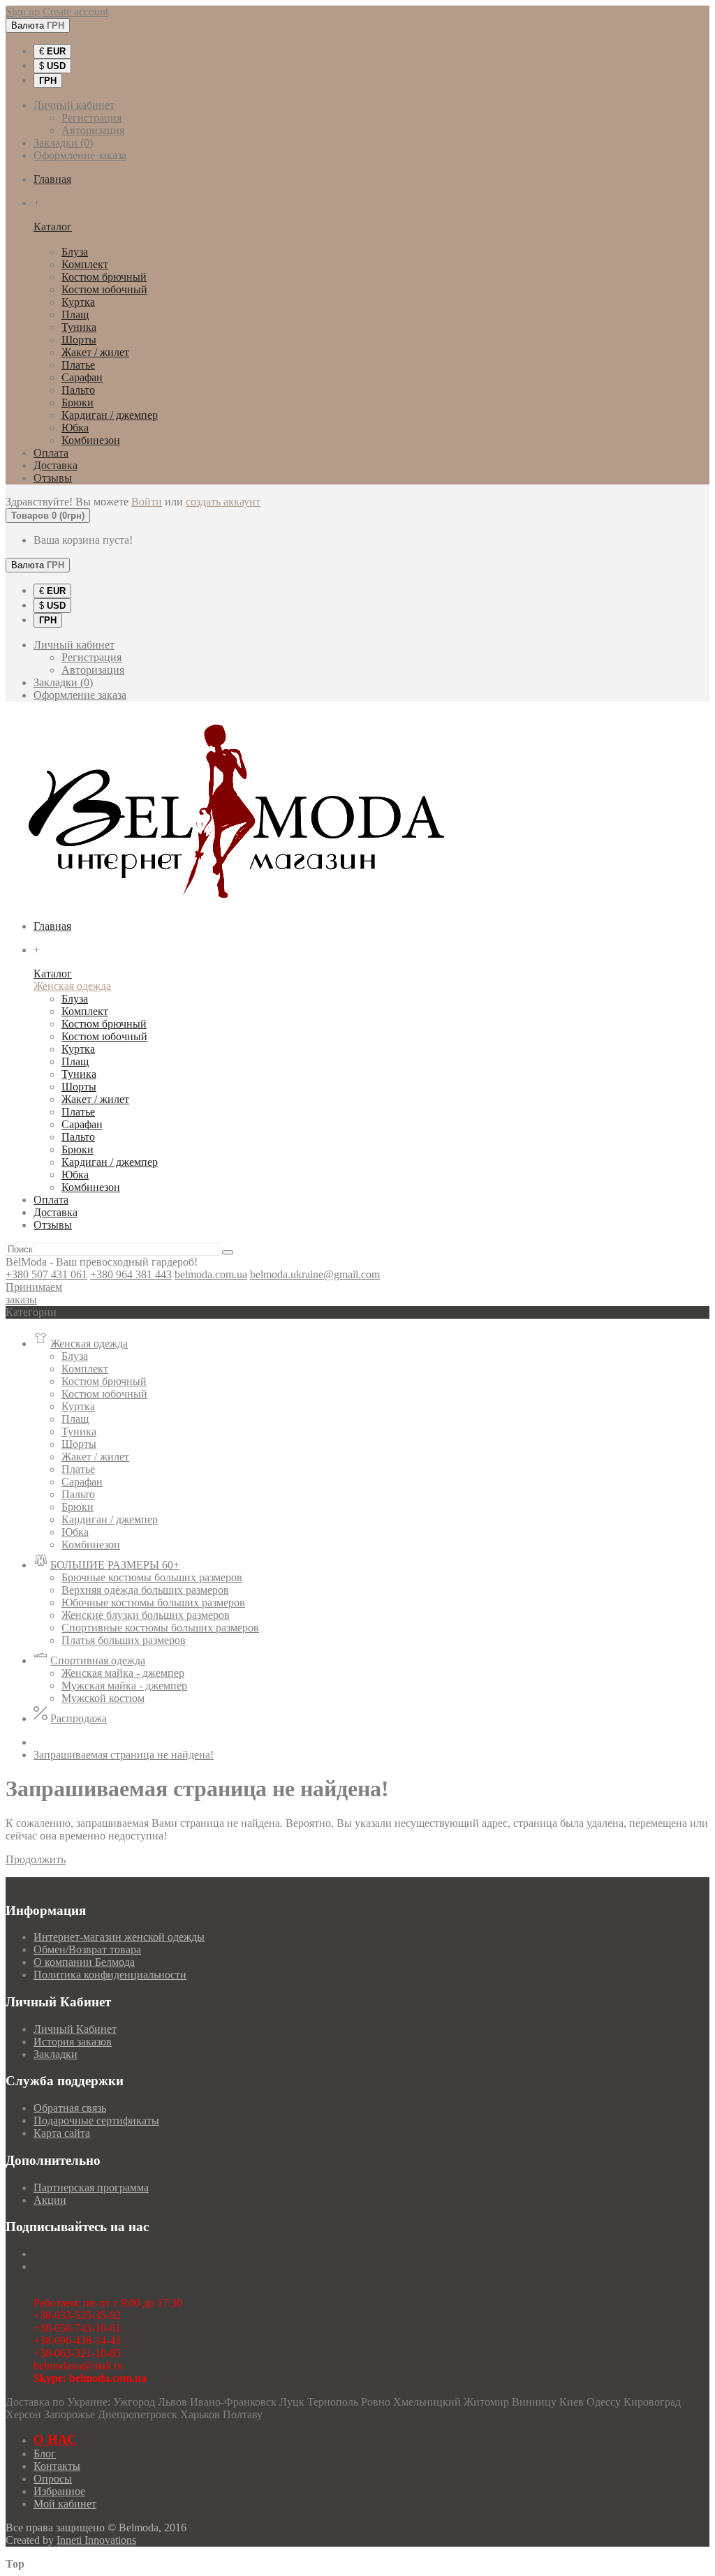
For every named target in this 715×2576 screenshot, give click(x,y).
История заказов (73, 2042)
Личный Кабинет (75, 2029)
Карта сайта (62, 2133)
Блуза (75, 252)
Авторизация (93, 130)
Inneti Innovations (96, 2540)
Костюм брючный (104, 277)
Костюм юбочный (104, 289)
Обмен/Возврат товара (87, 1949)
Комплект (85, 264)
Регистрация (91, 118)
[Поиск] (228, 1252)
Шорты (79, 340)
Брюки (78, 402)
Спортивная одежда (98, 1660)
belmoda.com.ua (211, 1274)
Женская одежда (72, 239)
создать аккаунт (223, 502)
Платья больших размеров (124, 1640)
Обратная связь (70, 2108)
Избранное (59, 2491)
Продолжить (36, 1859)
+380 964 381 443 (131, 1274)
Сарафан (82, 377)
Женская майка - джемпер (123, 1673)
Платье (78, 365)
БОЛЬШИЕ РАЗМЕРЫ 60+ (115, 1565)
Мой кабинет (65, 2504)
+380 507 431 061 (46, 1274)
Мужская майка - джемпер (124, 1686)
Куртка (78, 302)
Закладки (56, 2054)
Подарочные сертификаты (96, 2120)
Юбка (75, 428)
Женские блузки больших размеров (146, 1615)
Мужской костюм (103, 1698)
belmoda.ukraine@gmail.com (315, 1274)
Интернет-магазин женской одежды (119, 1937)
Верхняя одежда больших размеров (145, 1590)
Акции (50, 2200)
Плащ (75, 314)
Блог (45, 2453)
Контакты (57, 2466)
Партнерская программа (91, 2188)
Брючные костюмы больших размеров (152, 1577)
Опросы (53, 2479)
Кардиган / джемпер (110, 415)
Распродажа (79, 1718)
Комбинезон (91, 440)
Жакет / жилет (95, 352)
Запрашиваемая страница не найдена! (124, 1755)
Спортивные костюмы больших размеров (160, 1628)
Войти (147, 502)
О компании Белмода (84, 1962)
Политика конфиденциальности (110, 1975)
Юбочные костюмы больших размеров (153, 1602)
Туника (79, 327)
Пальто (78, 390)
